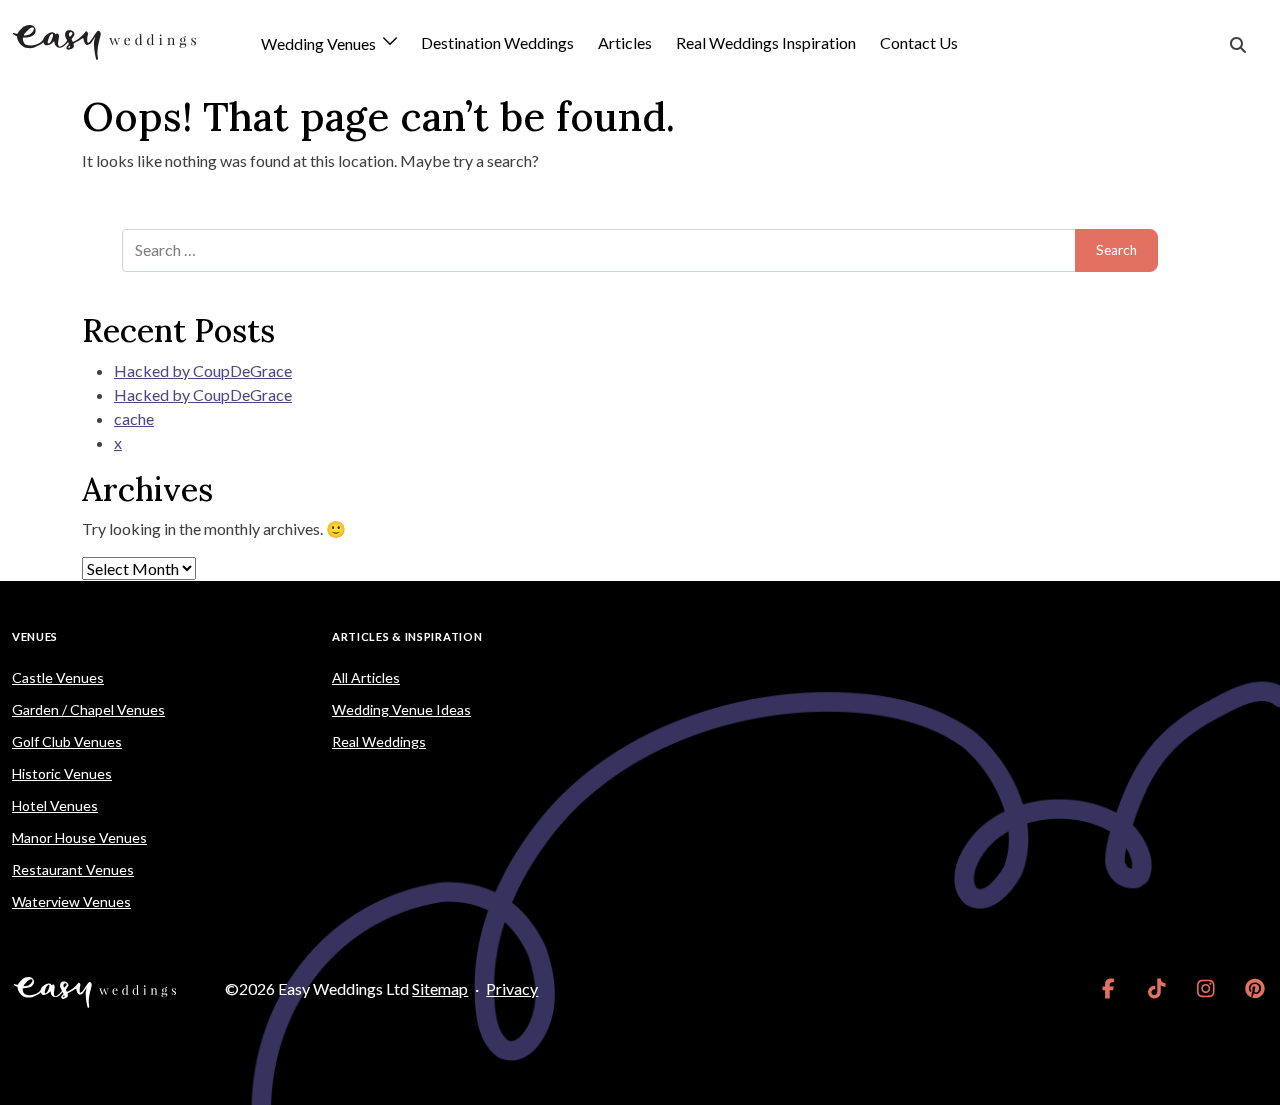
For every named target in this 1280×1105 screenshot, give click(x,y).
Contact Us (919, 42)
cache (134, 418)
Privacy (512, 988)
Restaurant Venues (73, 869)
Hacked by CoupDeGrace (203, 370)
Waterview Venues (71, 901)
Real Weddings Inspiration (766, 42)
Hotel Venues (55, 805)
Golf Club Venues (67, 741)
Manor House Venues (79, 837)
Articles (625, 42)
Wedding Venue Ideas (401, 709)
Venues (35, 636)
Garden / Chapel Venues (88, 709)
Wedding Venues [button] (320, 44)
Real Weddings (379, 741)
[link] (1108, 989)
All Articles (366, 677)
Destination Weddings (497, 42)
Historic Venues (62, 773)
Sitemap (440, 988)
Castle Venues (58, 677)
